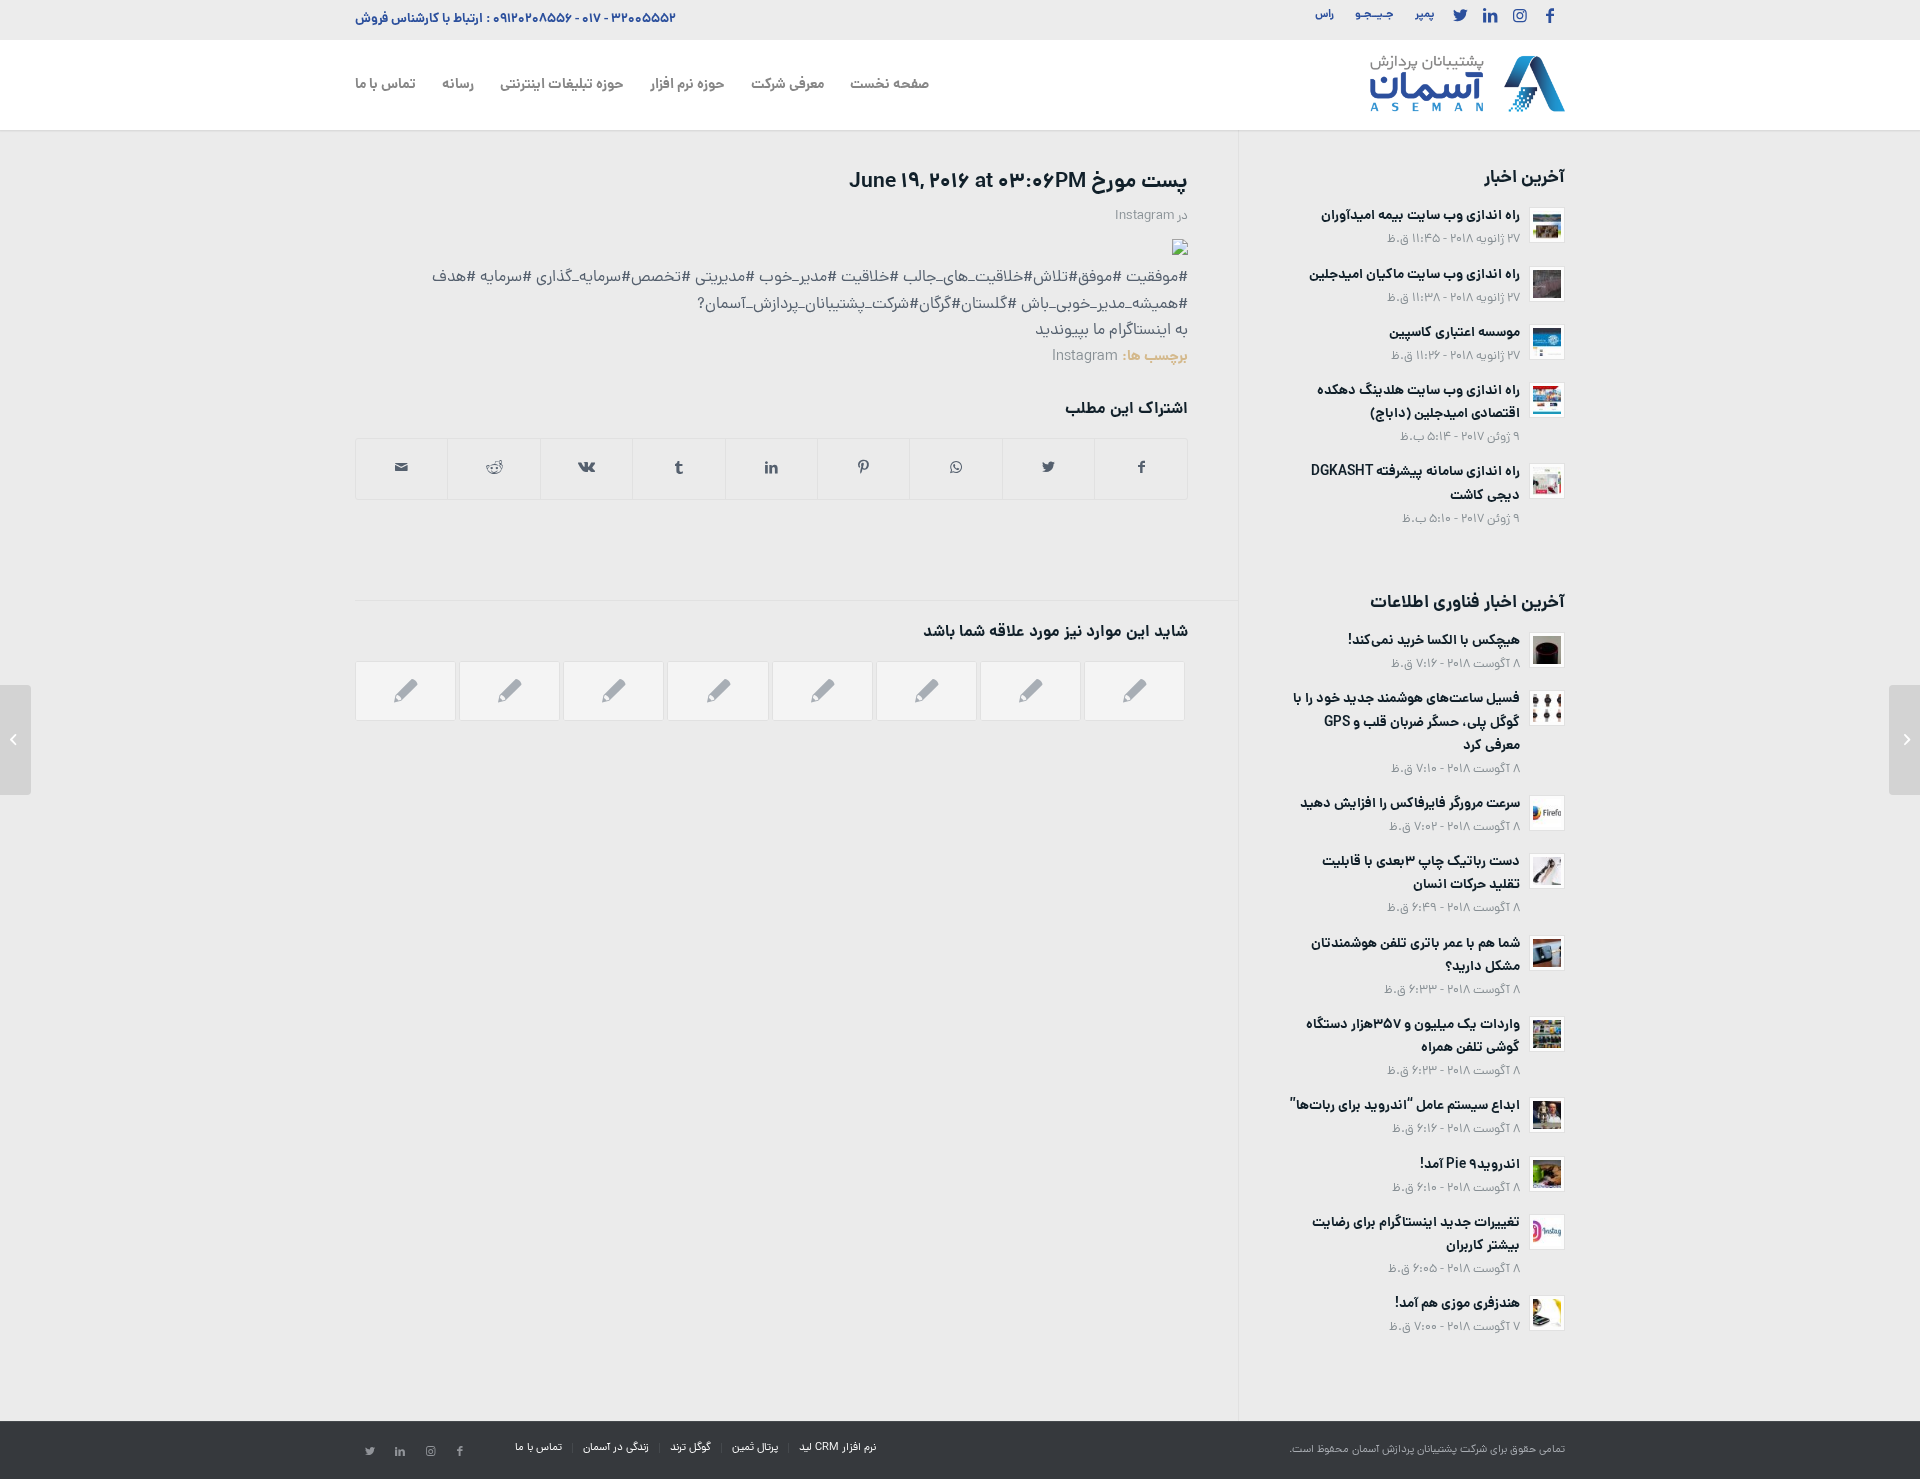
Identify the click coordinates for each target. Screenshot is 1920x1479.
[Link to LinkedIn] (1490, 15)
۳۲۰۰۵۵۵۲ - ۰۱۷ (629, 19)
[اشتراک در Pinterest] (863, 468)
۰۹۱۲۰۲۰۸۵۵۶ (532, 19)
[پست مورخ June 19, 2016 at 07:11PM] (1904, 740)
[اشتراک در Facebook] (1141, 468)
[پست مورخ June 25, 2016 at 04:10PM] (613, 691)
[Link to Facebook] (1550, 15)
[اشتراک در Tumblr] (678, 468)
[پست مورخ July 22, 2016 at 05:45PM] (405, 691)
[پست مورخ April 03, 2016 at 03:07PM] (822, 691)
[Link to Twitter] (1460, 15)
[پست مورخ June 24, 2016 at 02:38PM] (509, 691)
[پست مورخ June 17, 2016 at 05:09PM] (1134, 691)
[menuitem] (1419, 15)
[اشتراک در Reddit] (493, 468)
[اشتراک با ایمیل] (401, 468)
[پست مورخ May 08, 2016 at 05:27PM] (717, 691)
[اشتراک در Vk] (586, 468)
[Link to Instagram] (1520, 15)
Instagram (1144, 216)
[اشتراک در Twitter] (1048, 468)
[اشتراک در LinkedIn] (771, 468)
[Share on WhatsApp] (955, 468)
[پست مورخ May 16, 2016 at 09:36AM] (926, 691)
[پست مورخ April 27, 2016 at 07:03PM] (1030, 691)
